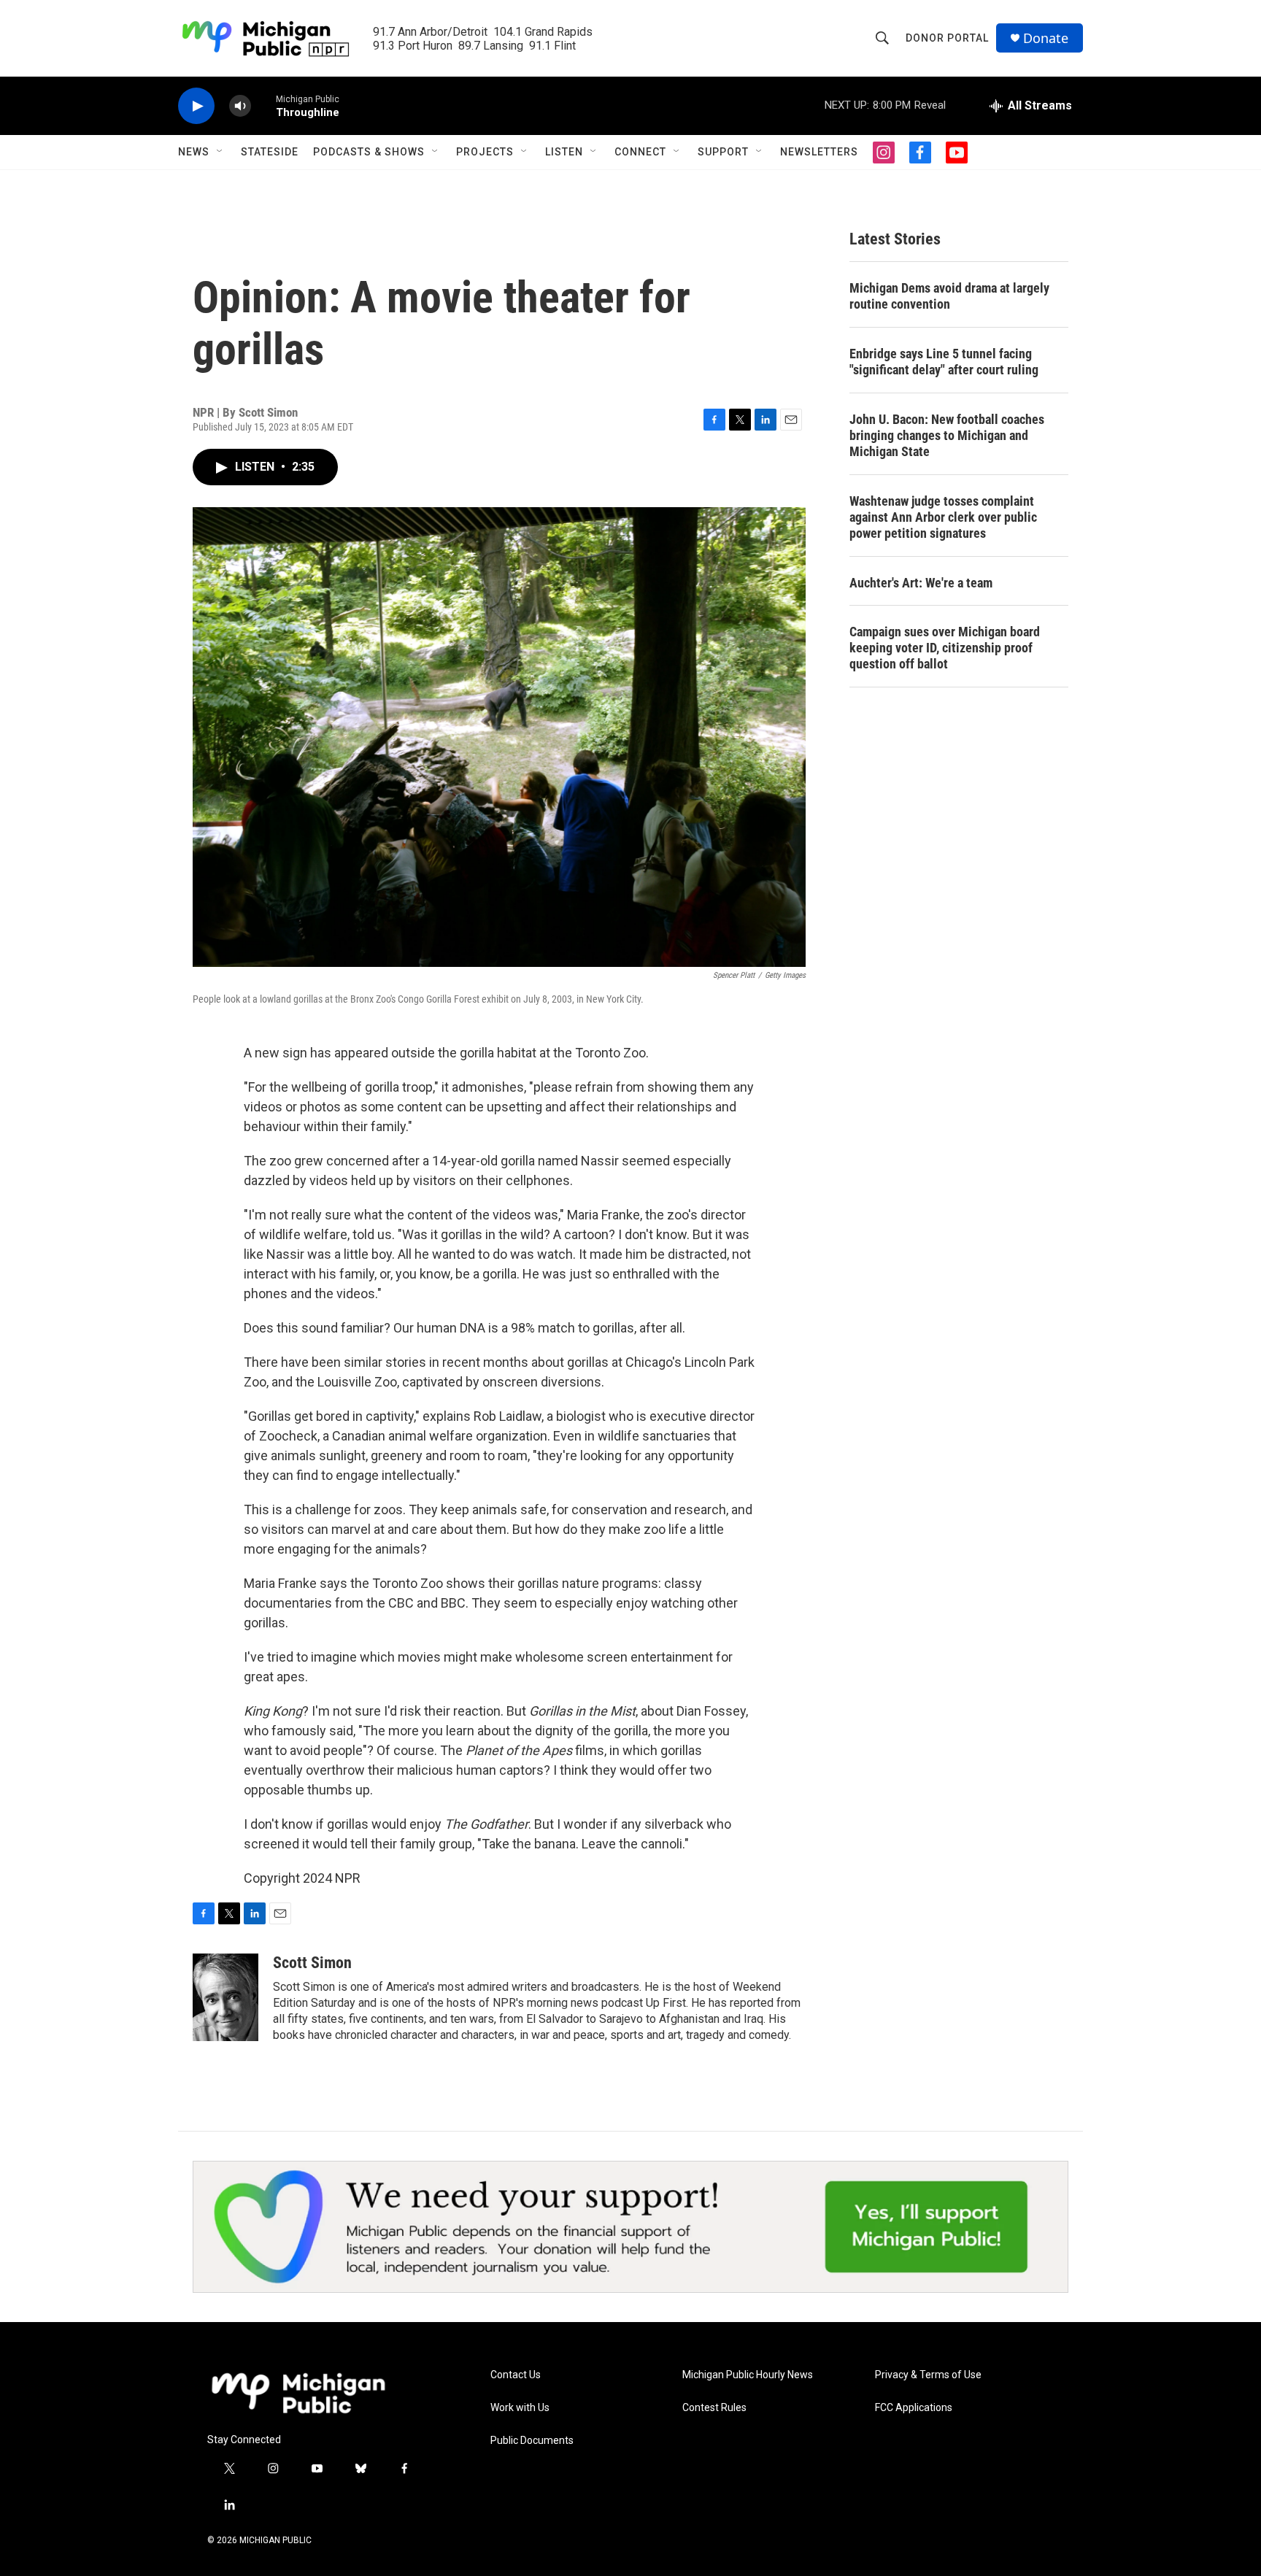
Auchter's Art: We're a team (921, 583)
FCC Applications (914, 2408)
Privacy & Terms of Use (928, 2375)
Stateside (270, 152)
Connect (640, 152)
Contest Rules (714, 2408)
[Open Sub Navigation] (220, 152)
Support (723, 152)
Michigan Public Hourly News (748, 2375)
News (194, 152)
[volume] (240, 106)
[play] (196, 106)
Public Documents (532, 2441)
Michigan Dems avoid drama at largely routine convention (949, 296)
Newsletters (819, 152)
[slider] (263, 105)
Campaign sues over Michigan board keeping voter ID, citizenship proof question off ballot (945, 648)
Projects (485, 152)
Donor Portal (947, 38)
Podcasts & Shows (369, 152)
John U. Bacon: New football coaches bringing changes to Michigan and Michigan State (947, 435)
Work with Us (520, 2408)
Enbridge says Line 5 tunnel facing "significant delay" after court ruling (944, 362)
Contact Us (516, 2375)
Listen (564, 152)
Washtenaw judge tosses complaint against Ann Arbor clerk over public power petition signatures (943, 517)
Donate (1046, 38)
